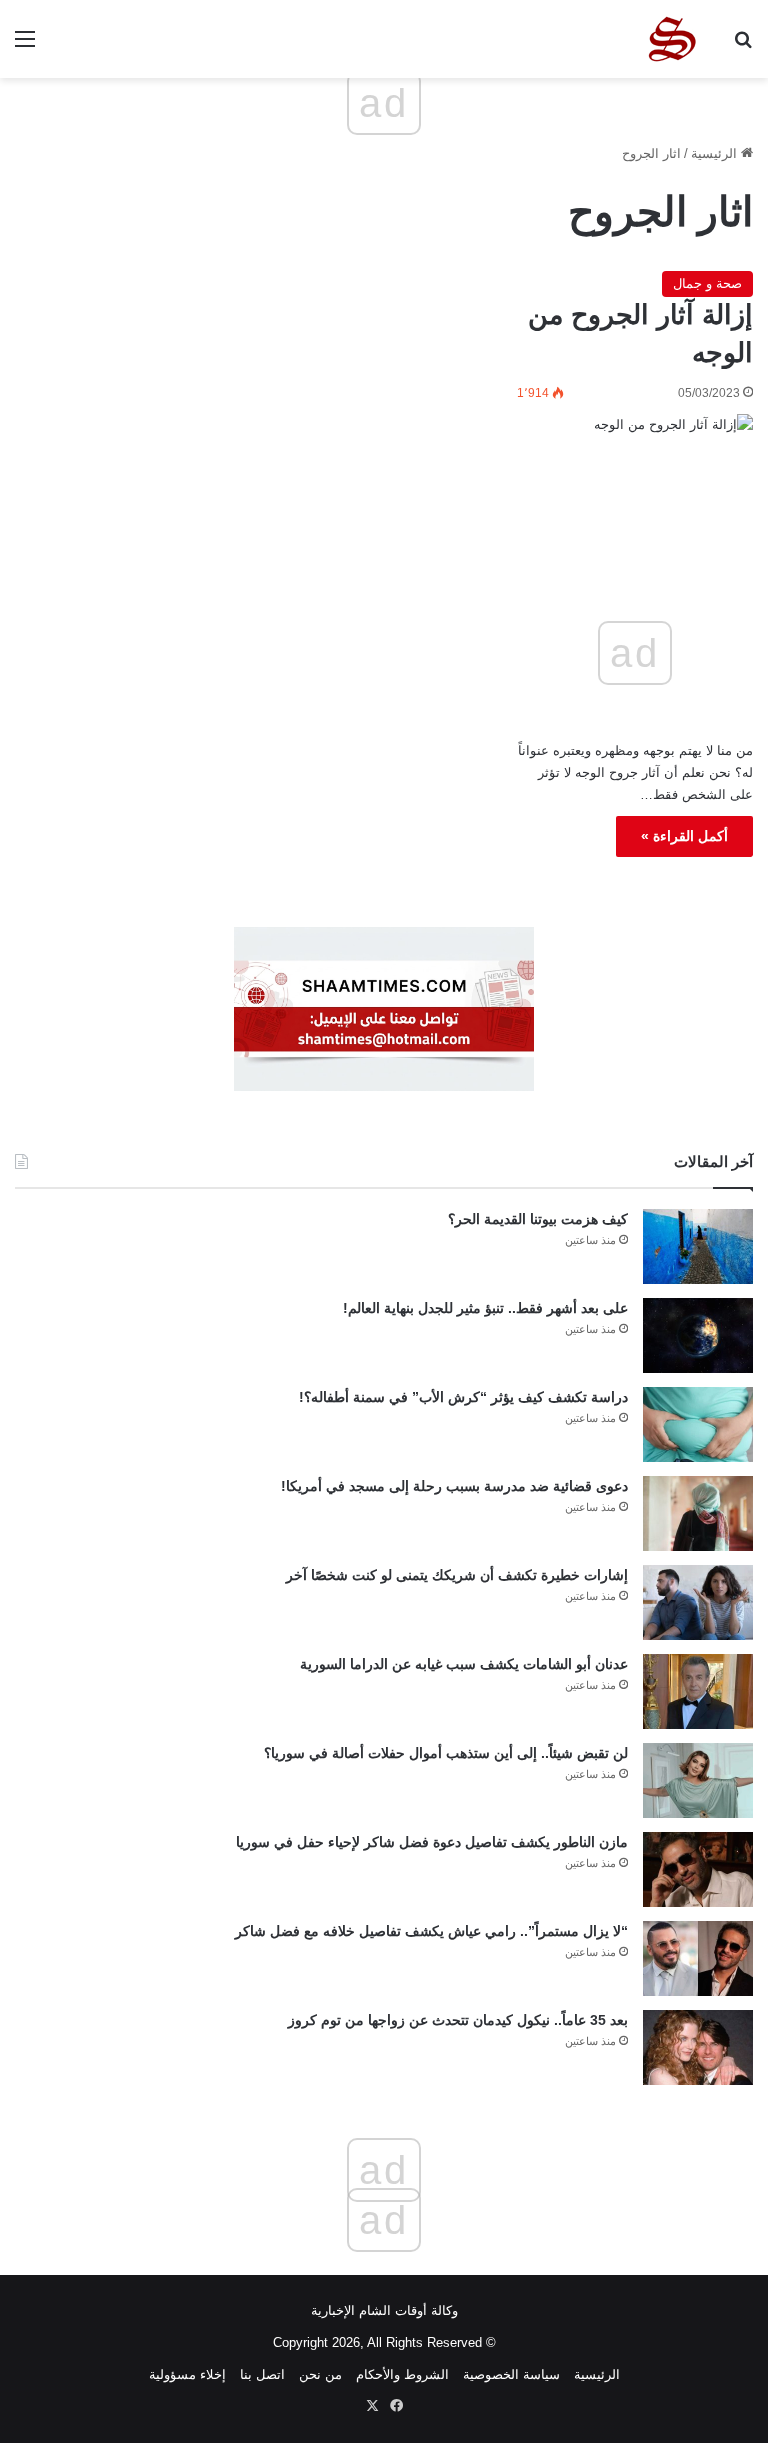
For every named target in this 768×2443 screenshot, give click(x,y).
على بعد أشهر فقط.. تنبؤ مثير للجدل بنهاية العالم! (485, 1308)
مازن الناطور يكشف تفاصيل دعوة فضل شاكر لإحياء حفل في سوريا (432, 1842)
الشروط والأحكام (402, 2374)
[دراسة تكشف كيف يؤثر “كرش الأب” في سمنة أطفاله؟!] (698, 1424)
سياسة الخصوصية (511, 2374)
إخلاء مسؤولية (187, 2374)
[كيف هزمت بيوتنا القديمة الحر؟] (698, 1246)
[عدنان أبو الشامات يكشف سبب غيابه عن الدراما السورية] (698, 1691)
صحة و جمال (707, 283)
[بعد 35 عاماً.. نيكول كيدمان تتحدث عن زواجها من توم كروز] (698, 2047)
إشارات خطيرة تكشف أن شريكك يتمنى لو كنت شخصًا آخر (457, 1575)
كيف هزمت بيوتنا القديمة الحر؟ (538, 1219)
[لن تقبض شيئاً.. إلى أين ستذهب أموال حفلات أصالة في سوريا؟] (698, 1780)
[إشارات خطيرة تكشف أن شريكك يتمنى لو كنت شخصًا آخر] (698, 1602)
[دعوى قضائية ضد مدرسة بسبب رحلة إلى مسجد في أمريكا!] (698, 1513)
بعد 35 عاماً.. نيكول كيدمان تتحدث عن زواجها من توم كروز (458, 2020)
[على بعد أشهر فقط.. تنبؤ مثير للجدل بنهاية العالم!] (698, 1335)
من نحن (320, 2374)
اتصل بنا (262, 2374)
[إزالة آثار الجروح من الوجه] (635, 483)
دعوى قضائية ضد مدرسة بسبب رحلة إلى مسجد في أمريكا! (454, 1486)
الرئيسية (716, 153)
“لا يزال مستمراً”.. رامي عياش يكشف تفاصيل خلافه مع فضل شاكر (431, 1931)
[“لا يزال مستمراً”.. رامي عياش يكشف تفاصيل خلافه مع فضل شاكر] (698, 1958)
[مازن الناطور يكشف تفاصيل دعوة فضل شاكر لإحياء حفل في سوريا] (698, 1869)
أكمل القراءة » (684, 836)
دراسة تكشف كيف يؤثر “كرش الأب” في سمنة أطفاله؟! (463, 1397)
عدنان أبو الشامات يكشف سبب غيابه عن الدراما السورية (464, 1664)
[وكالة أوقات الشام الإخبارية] (671, 39)
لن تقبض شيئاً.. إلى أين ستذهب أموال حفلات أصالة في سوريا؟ (446, 1753)
